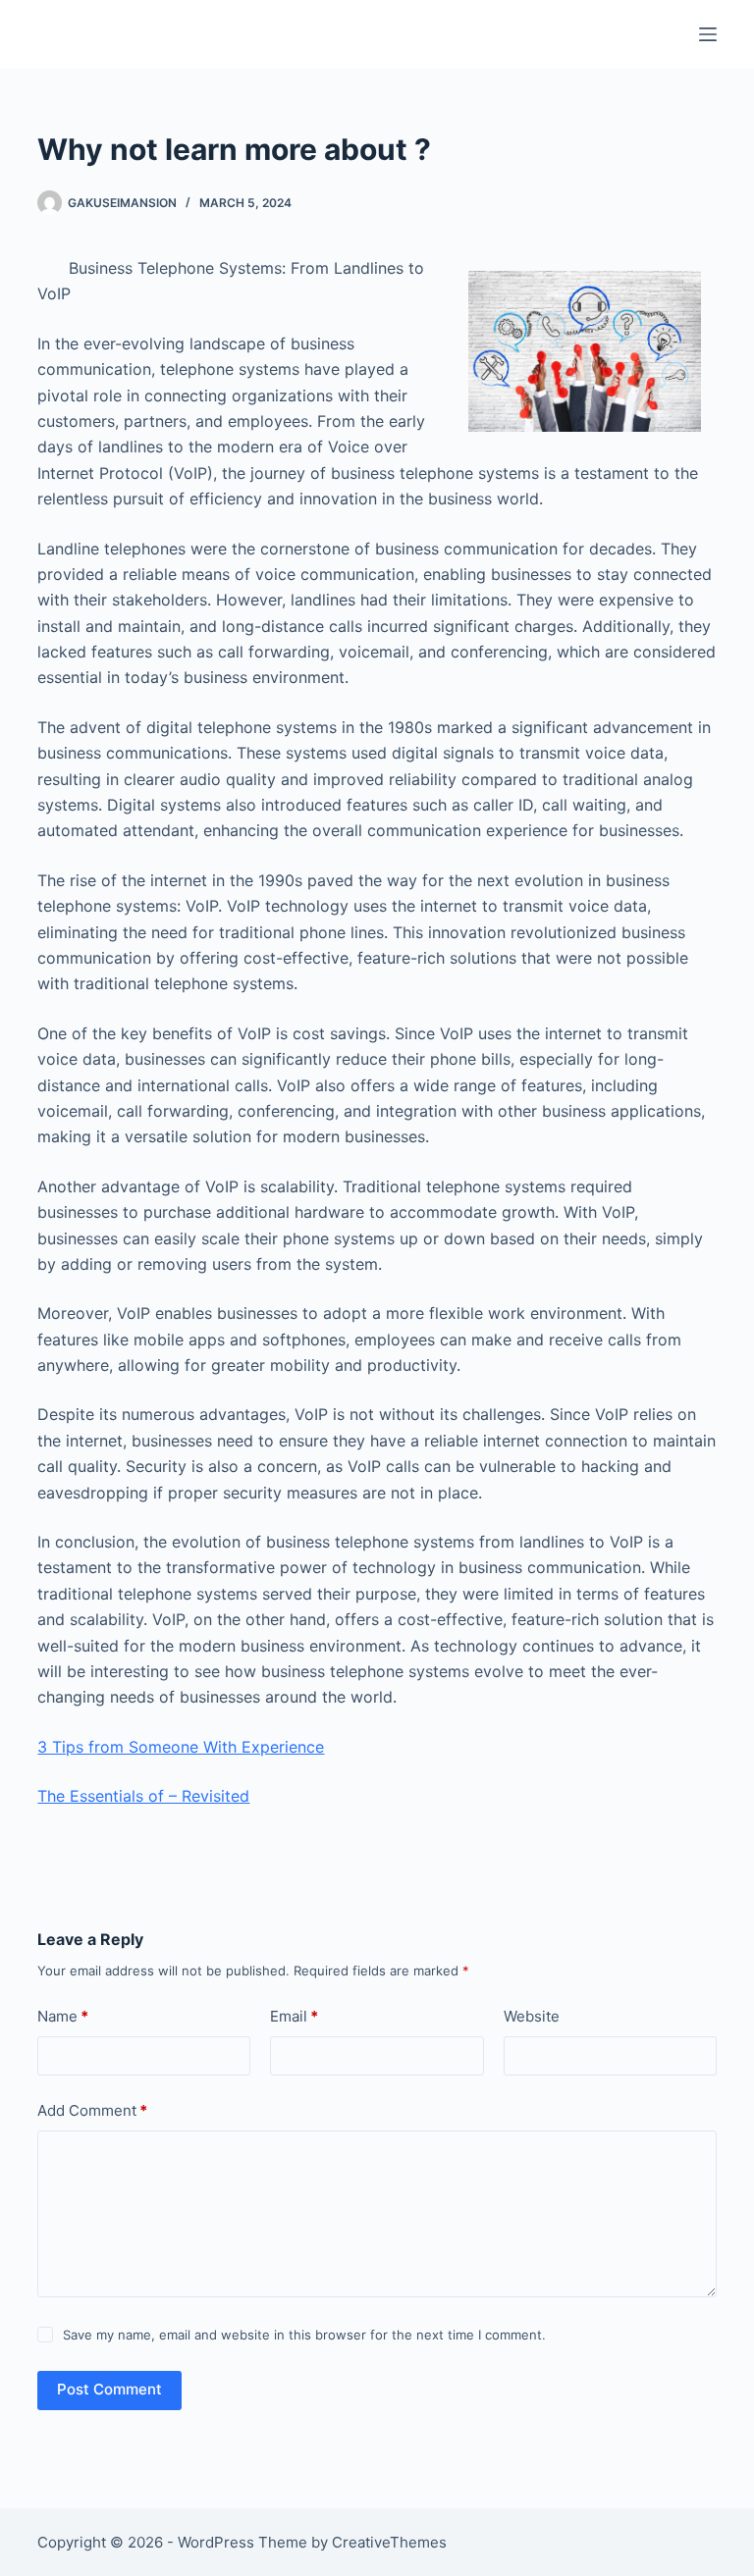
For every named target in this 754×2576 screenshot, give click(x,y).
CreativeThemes (389, 2542)
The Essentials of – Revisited (143, 1796)
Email (294, 2016)
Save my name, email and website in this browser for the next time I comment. (304, 2335)
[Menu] (708, 34)
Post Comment (109, 2389)
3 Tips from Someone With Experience (181, 1747)
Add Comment (92, 2110)
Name (63, 2016)
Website (532, 2016)
